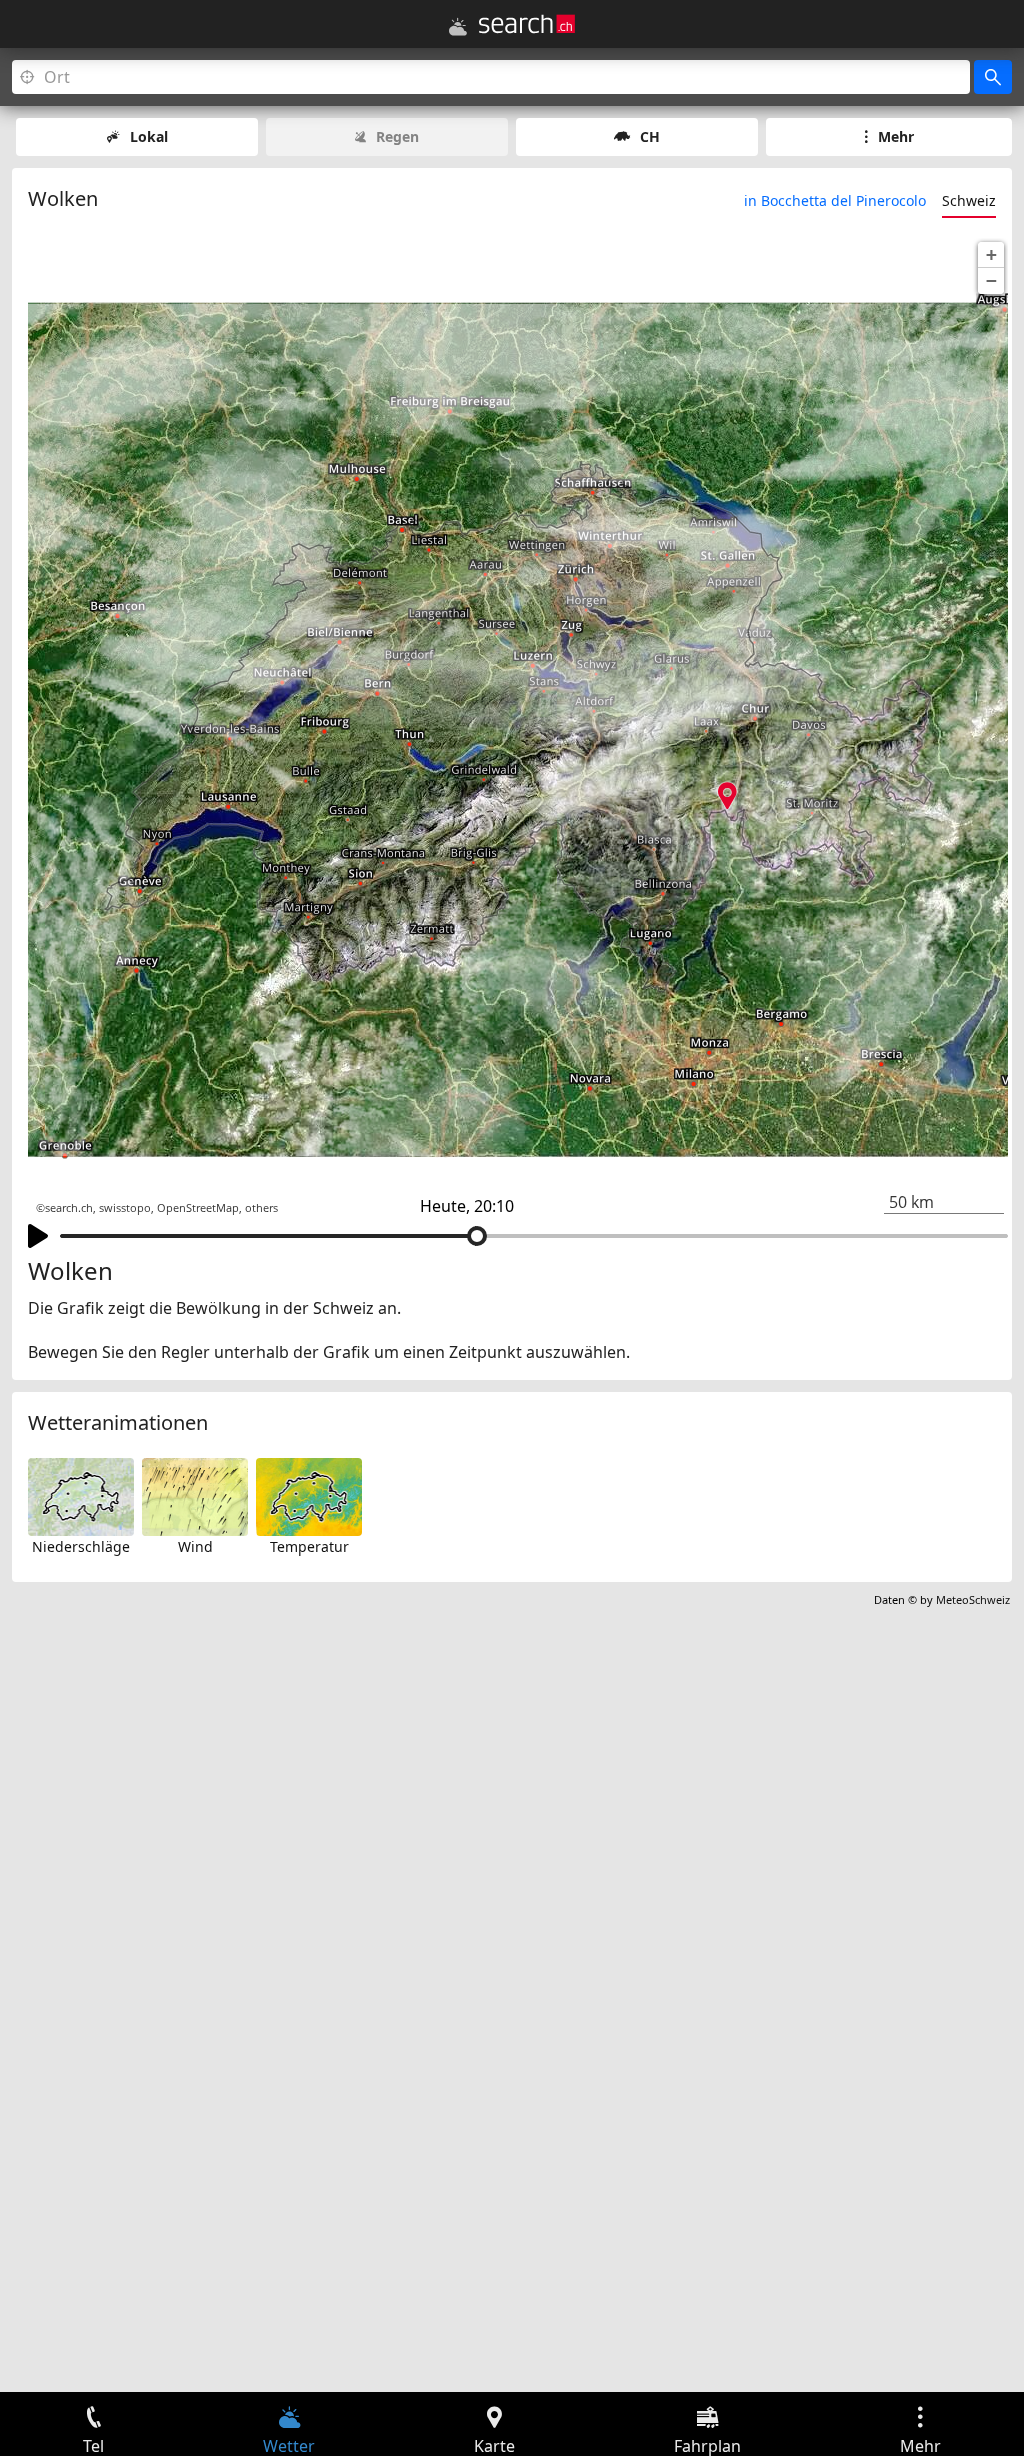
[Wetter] (458, 27)
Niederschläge (81, 1546)
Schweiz (969, 200)
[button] (991, 255)
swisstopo (125, 1208)
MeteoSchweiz (973, 1599)
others (261, 1208)
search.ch (69, 1208)
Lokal (149, 136)
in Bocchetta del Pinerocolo (835, 200)
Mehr (896, 136)
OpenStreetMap (198, 1208)
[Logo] (527, 24)
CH (650, 136)
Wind (195, 1546)
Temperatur (309, 1546)
